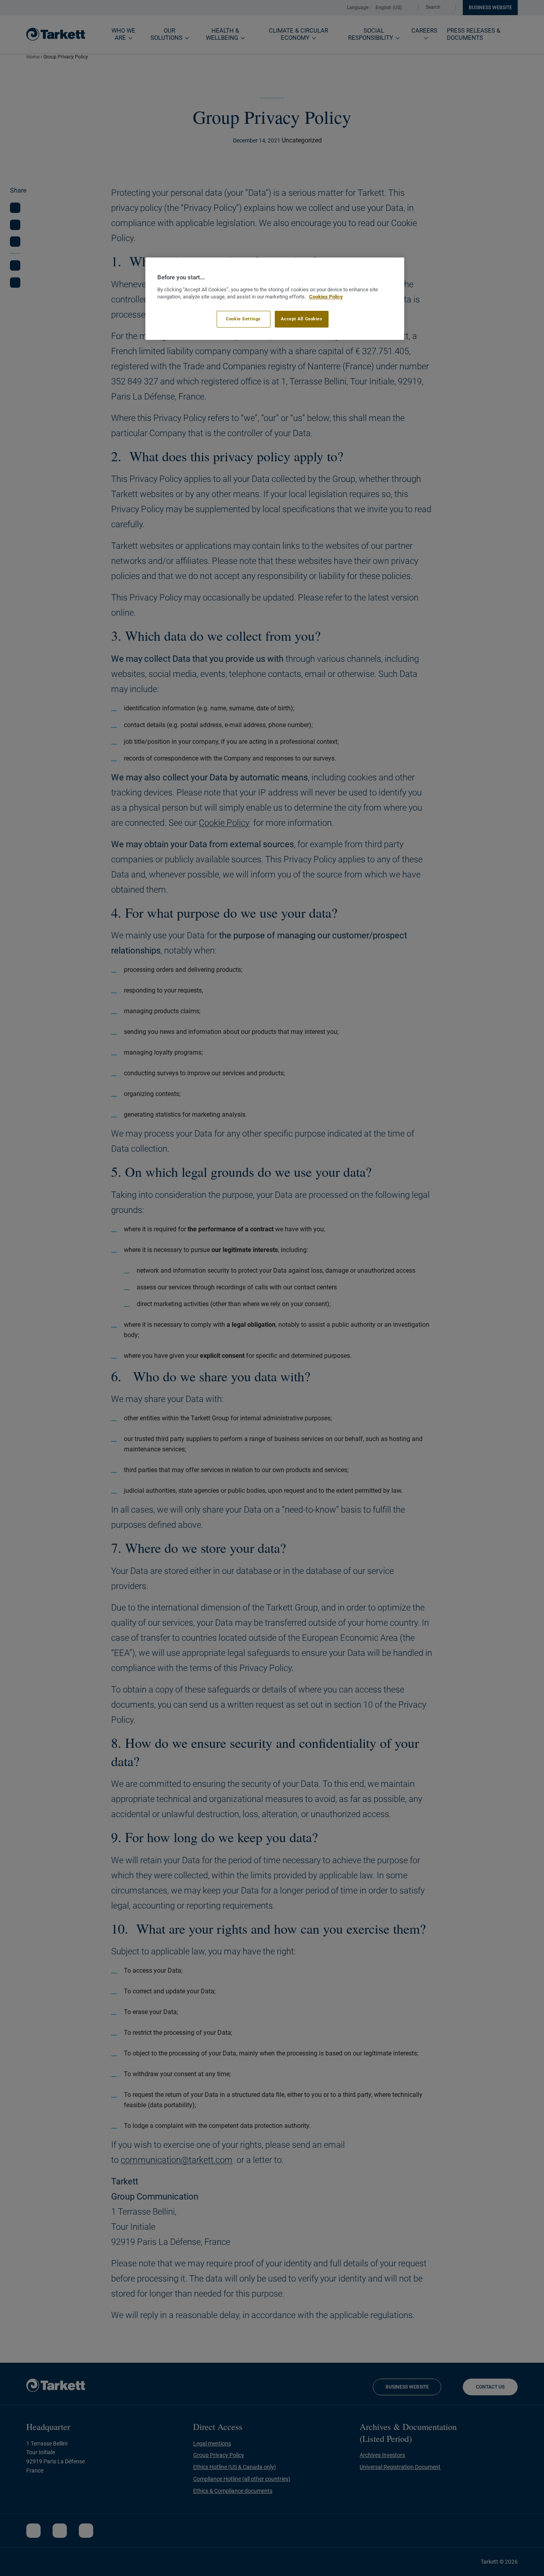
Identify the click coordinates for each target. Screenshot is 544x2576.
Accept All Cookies (301, 319)
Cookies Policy (326, 297)
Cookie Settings (243, 319)
